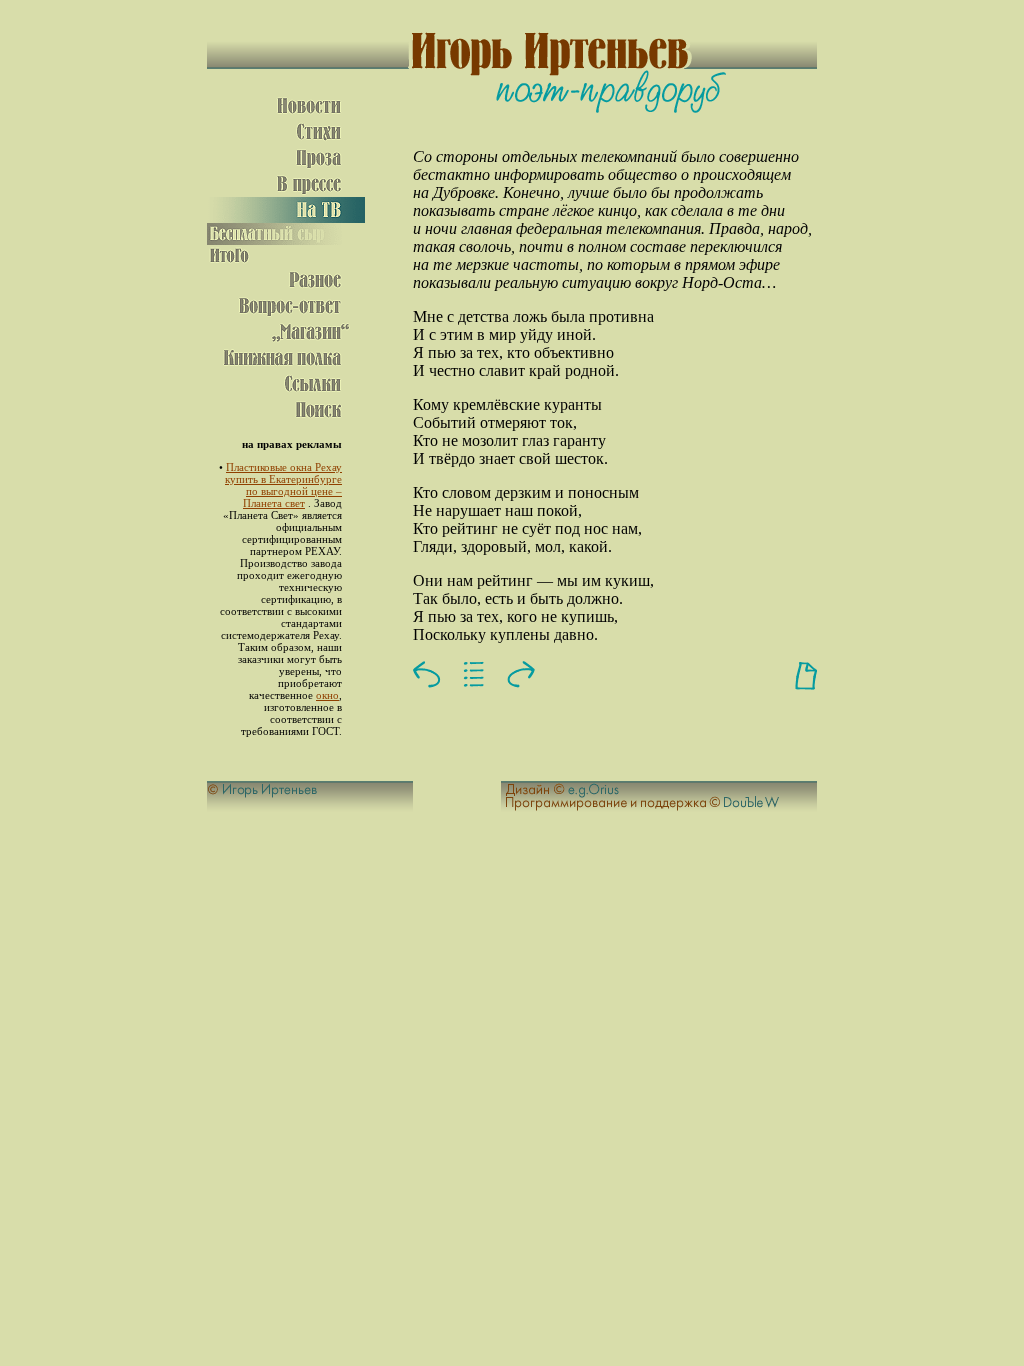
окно (327, 695)
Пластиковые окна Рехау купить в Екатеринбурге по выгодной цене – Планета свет (283, 485)
